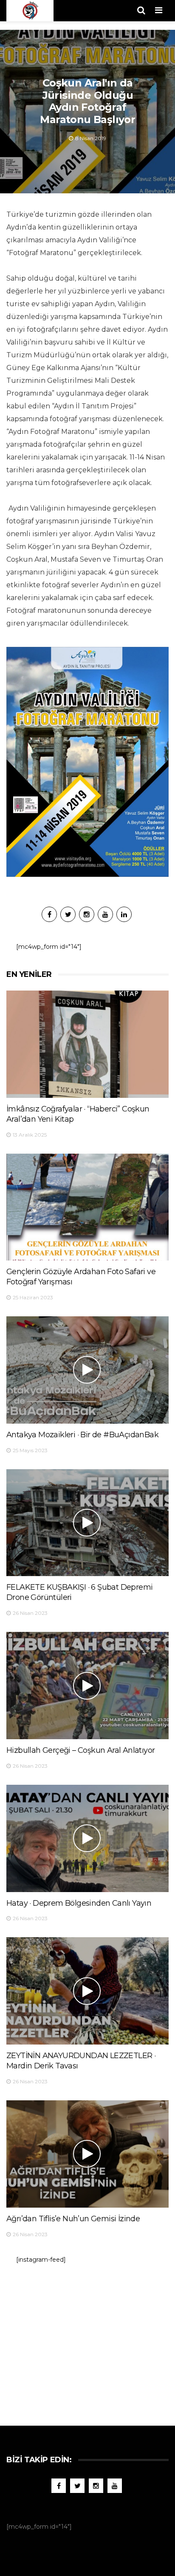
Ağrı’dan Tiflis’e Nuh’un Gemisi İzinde (73, 2219)
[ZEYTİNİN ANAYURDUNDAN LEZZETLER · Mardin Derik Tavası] (87, 1991)
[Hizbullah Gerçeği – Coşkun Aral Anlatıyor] (87, 1686)
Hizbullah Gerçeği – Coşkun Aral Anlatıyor (80, 1750)
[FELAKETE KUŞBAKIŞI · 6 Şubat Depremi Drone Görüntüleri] (87, 1523)
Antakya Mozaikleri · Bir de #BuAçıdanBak (82, 1435)
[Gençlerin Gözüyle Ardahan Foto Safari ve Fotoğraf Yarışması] (87, 1207)
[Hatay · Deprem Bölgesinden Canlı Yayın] (87, 1838)
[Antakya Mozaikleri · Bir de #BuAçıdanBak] (87, 1370)
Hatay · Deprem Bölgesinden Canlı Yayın (79, 1903)
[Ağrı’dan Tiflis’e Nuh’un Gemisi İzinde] (87, 2154)
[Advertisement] (87, 2341)
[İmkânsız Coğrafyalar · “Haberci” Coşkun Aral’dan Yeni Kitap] (87, 1044)
